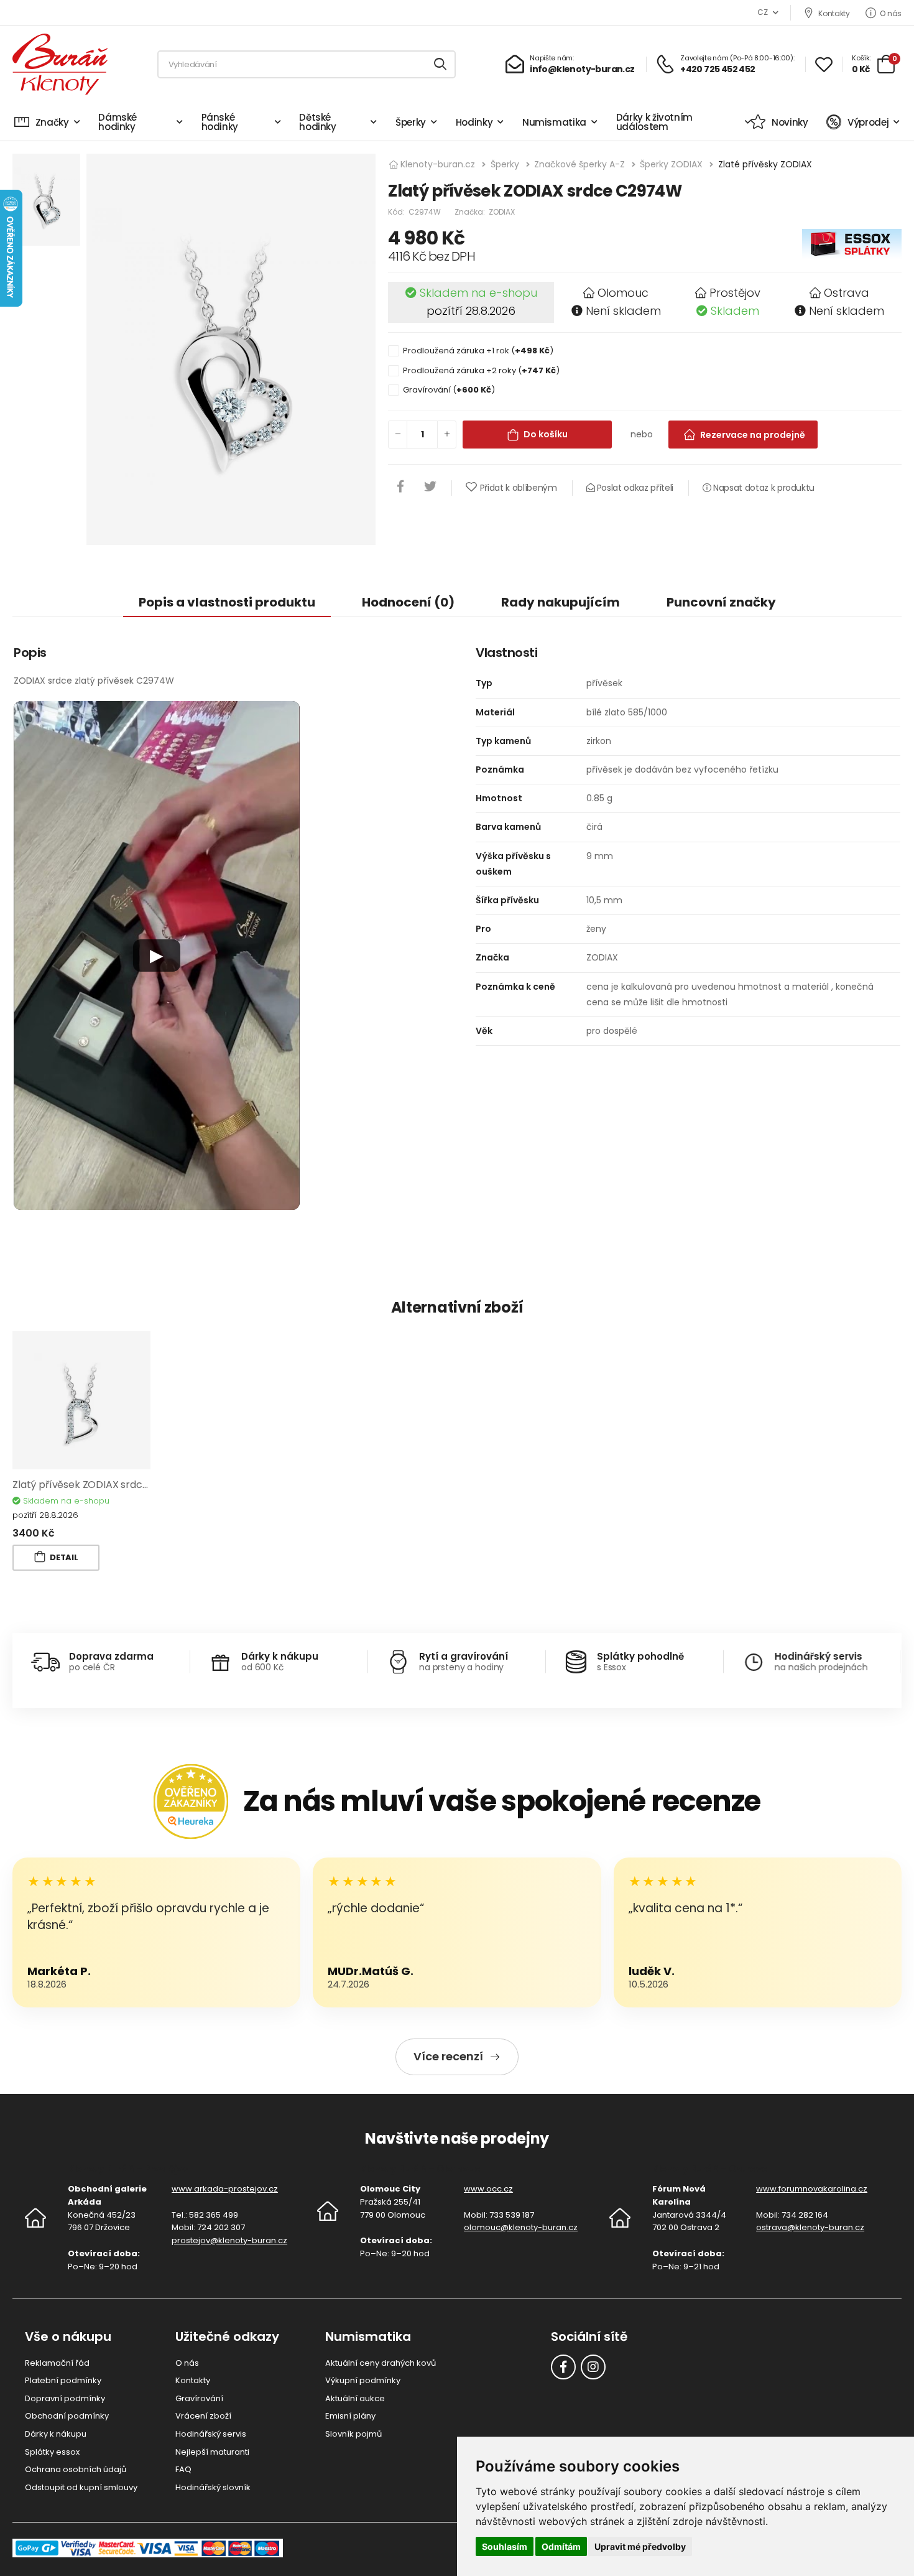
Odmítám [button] (561, 2546)
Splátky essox (52, 2452)
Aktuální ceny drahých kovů (381, 2363)
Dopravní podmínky (65, 2398)
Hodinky (474, 122)
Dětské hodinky (318, 122)
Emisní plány (350, 2416)
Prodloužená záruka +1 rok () (478, 351)
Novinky (790, 122)
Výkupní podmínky (363, 2380)
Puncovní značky (721, 602)
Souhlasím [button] (505, 2546)
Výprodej (868, 122)
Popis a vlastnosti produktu (227, 602)
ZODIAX (502, 212)
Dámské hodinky (118, 122)
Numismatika (554, 122)
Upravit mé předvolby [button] (640, 2546)
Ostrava (847, 293)
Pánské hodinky (220, 122)
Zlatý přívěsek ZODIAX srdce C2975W (102, 1485)
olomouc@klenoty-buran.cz (521, 2227)
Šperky (411, 122)
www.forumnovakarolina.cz (812, 2189)
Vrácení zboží (203, 2416)
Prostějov (735, 293)
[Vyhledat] (441, 64)
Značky (52, 122)
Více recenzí (448, 2056)
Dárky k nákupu (56, 2434)
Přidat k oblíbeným (518, 488)
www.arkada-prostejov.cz (225, 2189)
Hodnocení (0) (408, 602)
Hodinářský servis (211, 2434)
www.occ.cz (488, 2189)
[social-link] (563, 2367)
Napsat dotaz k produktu (763, 488)
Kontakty (834, 13)
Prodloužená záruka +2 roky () (481, 370)
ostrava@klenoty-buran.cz (810, 2227)
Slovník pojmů (353, 2434)
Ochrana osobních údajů (76, 2469)
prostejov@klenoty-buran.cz (229, 2240)
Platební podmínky (63, 2380)
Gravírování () (449, 390)
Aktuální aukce (355, 2398)
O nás (891, 13)
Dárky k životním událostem (654, 122)
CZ (762, 12)
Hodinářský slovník (213, 2487)
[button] (157, 956)
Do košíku (546, 434)
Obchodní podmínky (67, 2416)
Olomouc (623, 293)
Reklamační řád (57, 2363)
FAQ (183, 2469)
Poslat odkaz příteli (634, 488)
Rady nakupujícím (561, 602)
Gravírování (199, 2398)
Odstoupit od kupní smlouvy (81, 2487)
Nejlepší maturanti (212, 2452)
